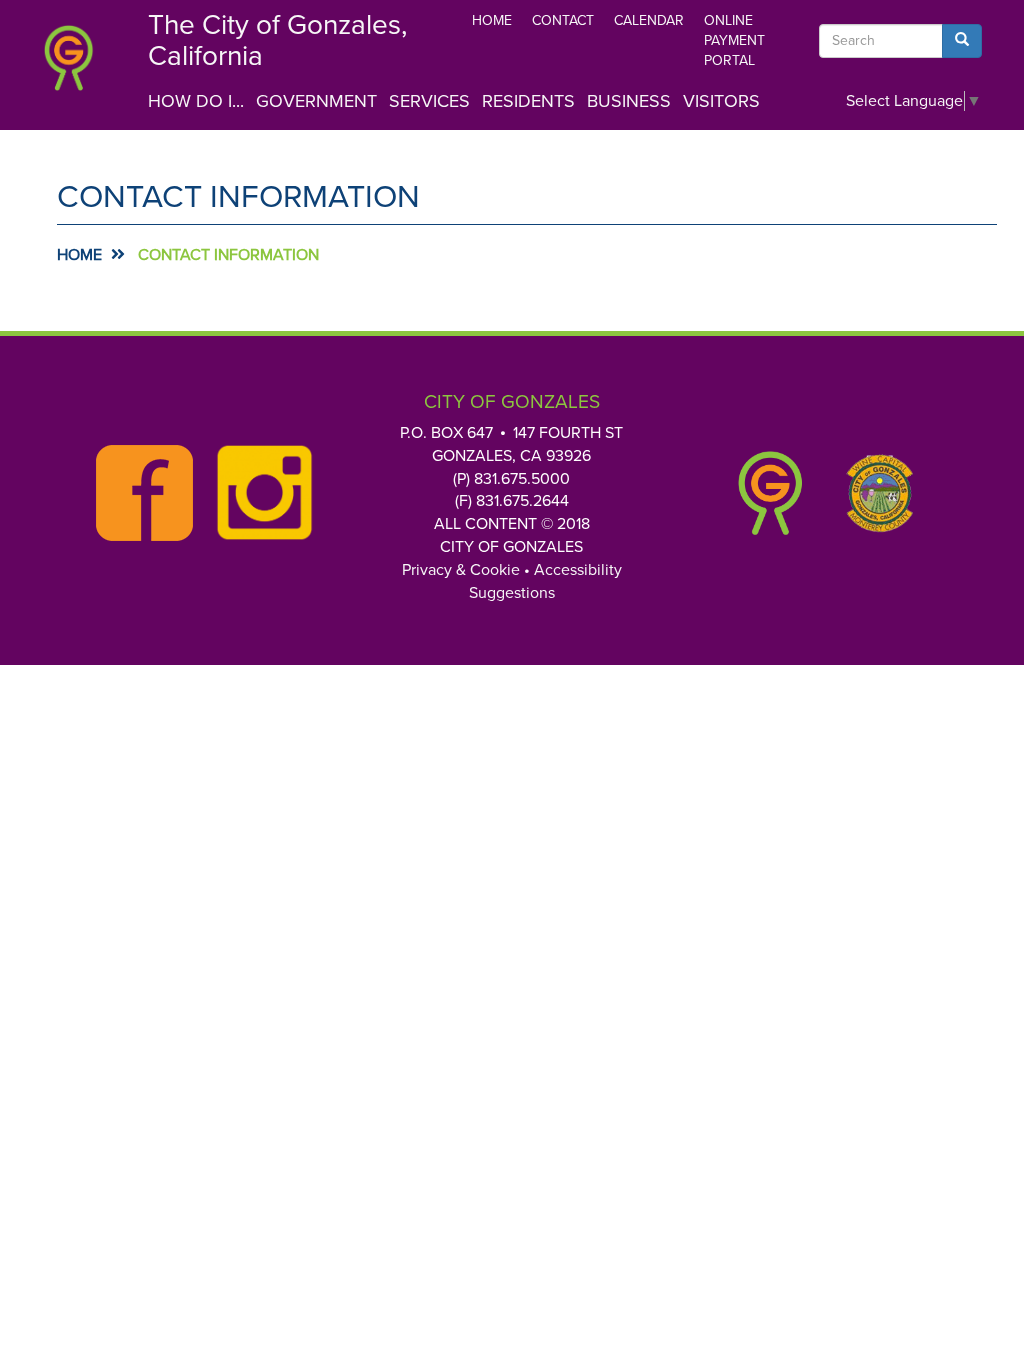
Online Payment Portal (734, 40)
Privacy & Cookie (461, 570)
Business (629, 101)
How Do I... (196, 101)
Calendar (649, 20)
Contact (563, 20)
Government (316, 101)
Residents (528, 101)
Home (492, 20)
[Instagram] (259, 493)
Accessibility (578, 570)
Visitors (721, 101)
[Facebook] (139, 493)
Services (429, 101)
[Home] (80, 69)
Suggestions (512, 593)
